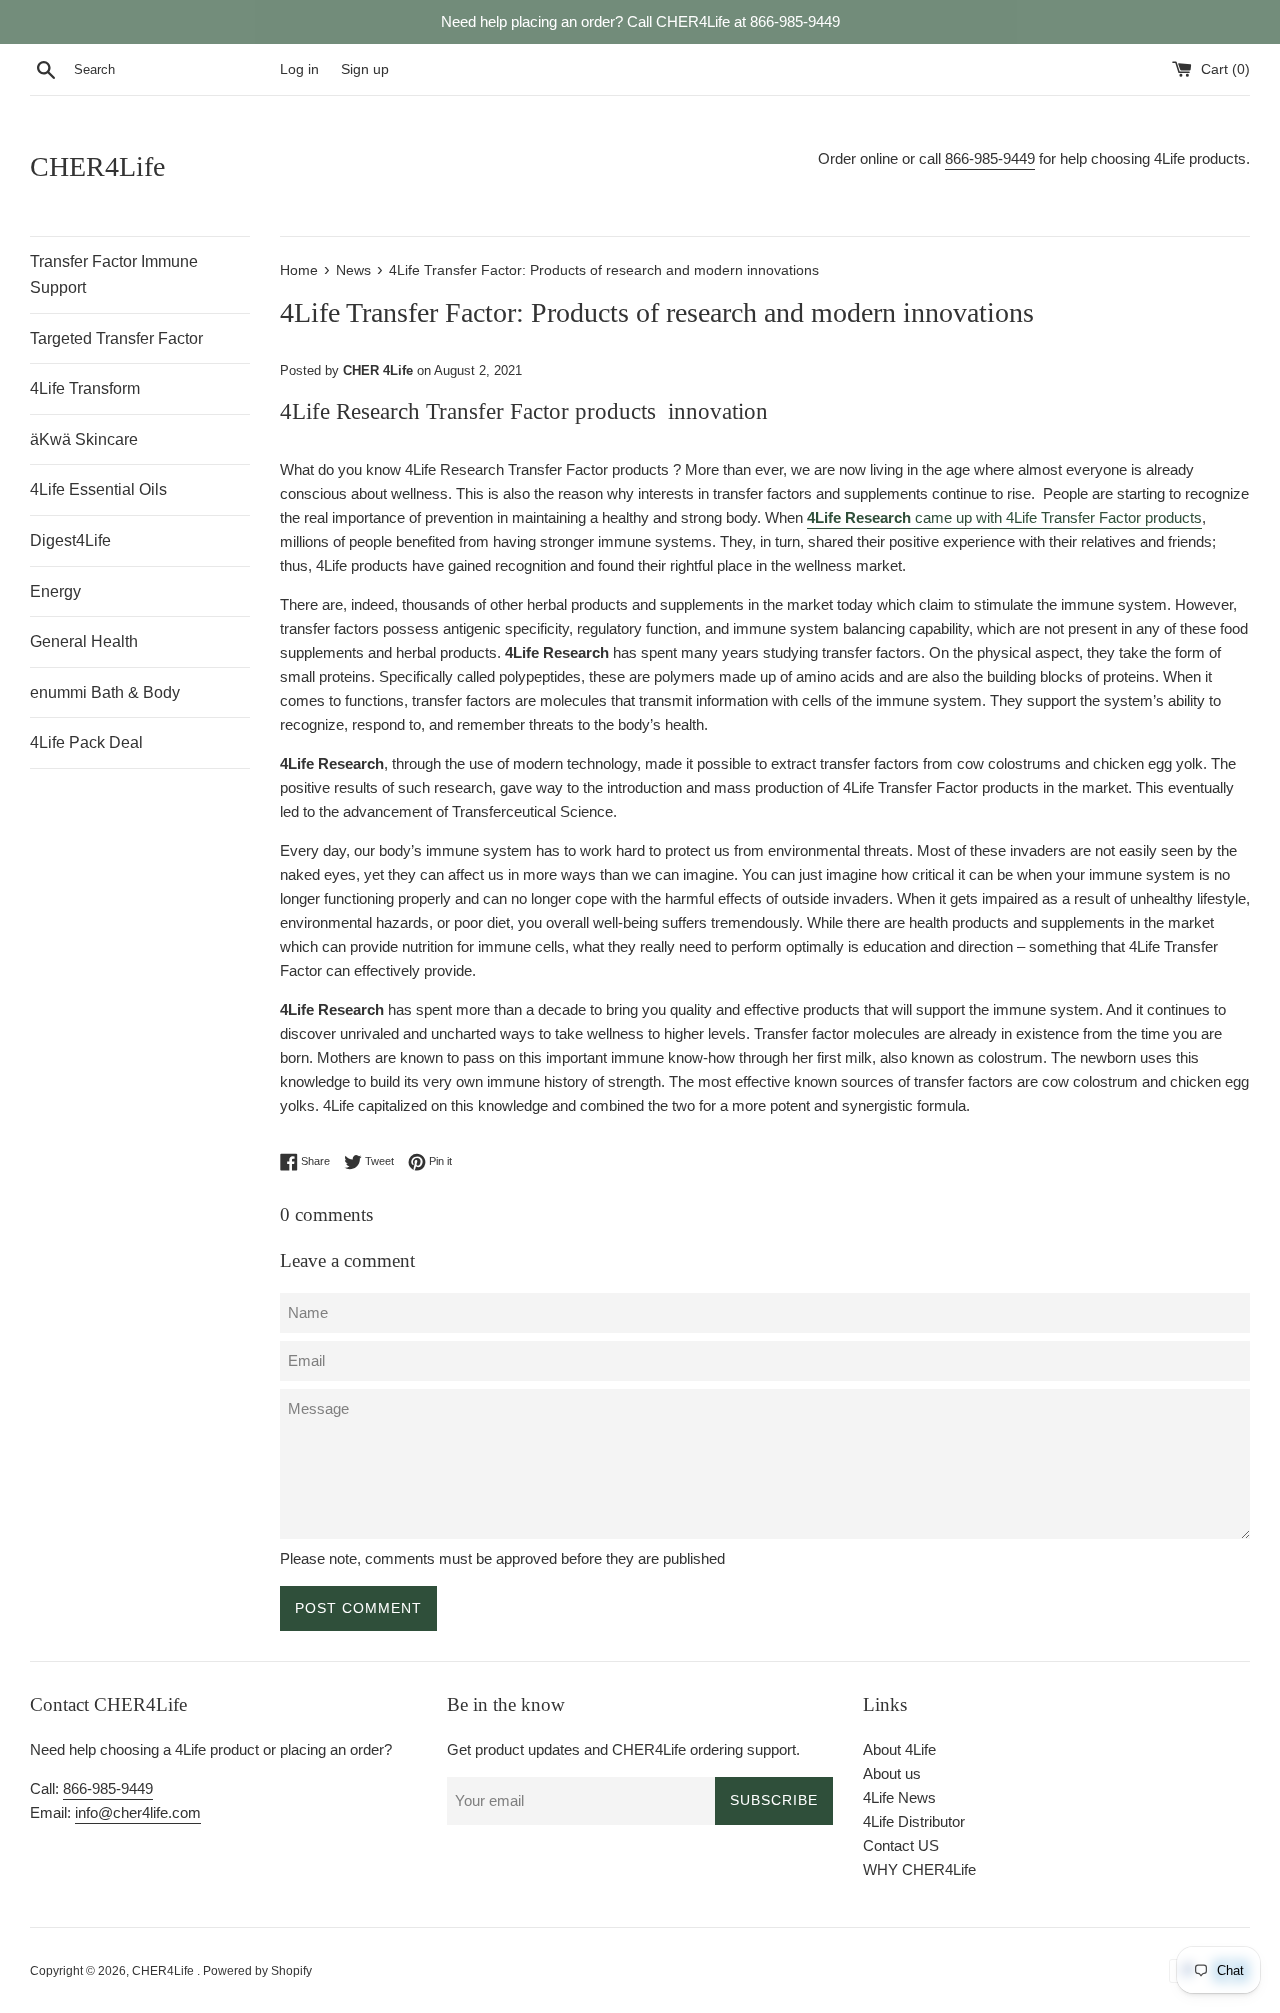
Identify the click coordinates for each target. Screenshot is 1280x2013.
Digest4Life (70, 540)
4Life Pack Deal (86, 742)
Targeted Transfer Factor (116, 338)
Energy (55, 591)
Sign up (365, 69)
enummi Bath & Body (105, 692)
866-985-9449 (990, 158)
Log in (299, 69)
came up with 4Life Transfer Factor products (1004, 517)
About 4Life (899, 1749)
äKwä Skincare (84, 439)
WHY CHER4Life (919, 1869)
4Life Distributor (914, 1821)
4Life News (899, 1797)
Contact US (901, 1845)
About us (892, 1773)
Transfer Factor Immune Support (114, 274)
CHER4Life (97, 166)
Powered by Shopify (257, 1971)
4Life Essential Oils (98, 489)
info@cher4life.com (138, 1812)
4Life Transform (85, 388)
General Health (84, 641)
